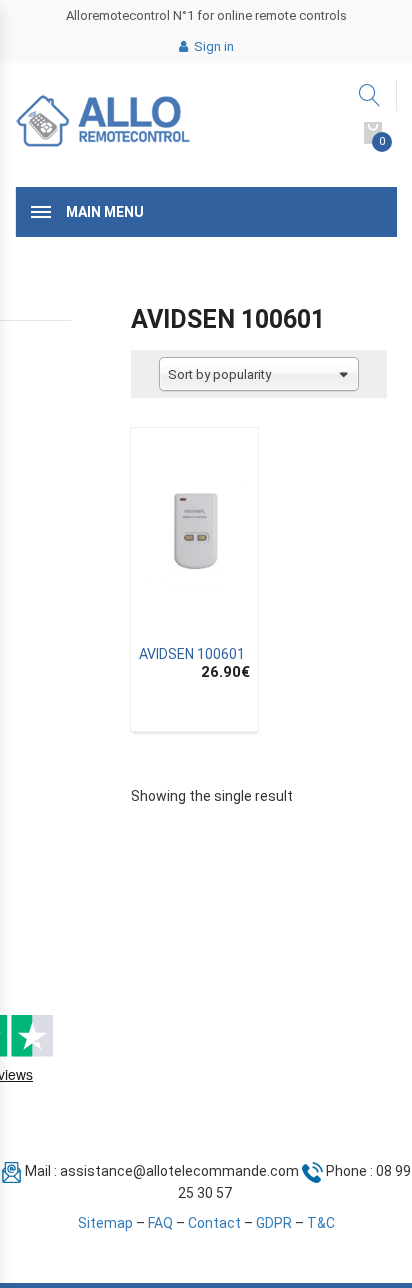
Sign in (212, 46)
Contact (214, 1223)
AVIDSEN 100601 (192, 654)
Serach (370, 95)
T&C (321, 1223)
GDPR (274, 1223)
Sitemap (105, 1223)
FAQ (160, 1223)
